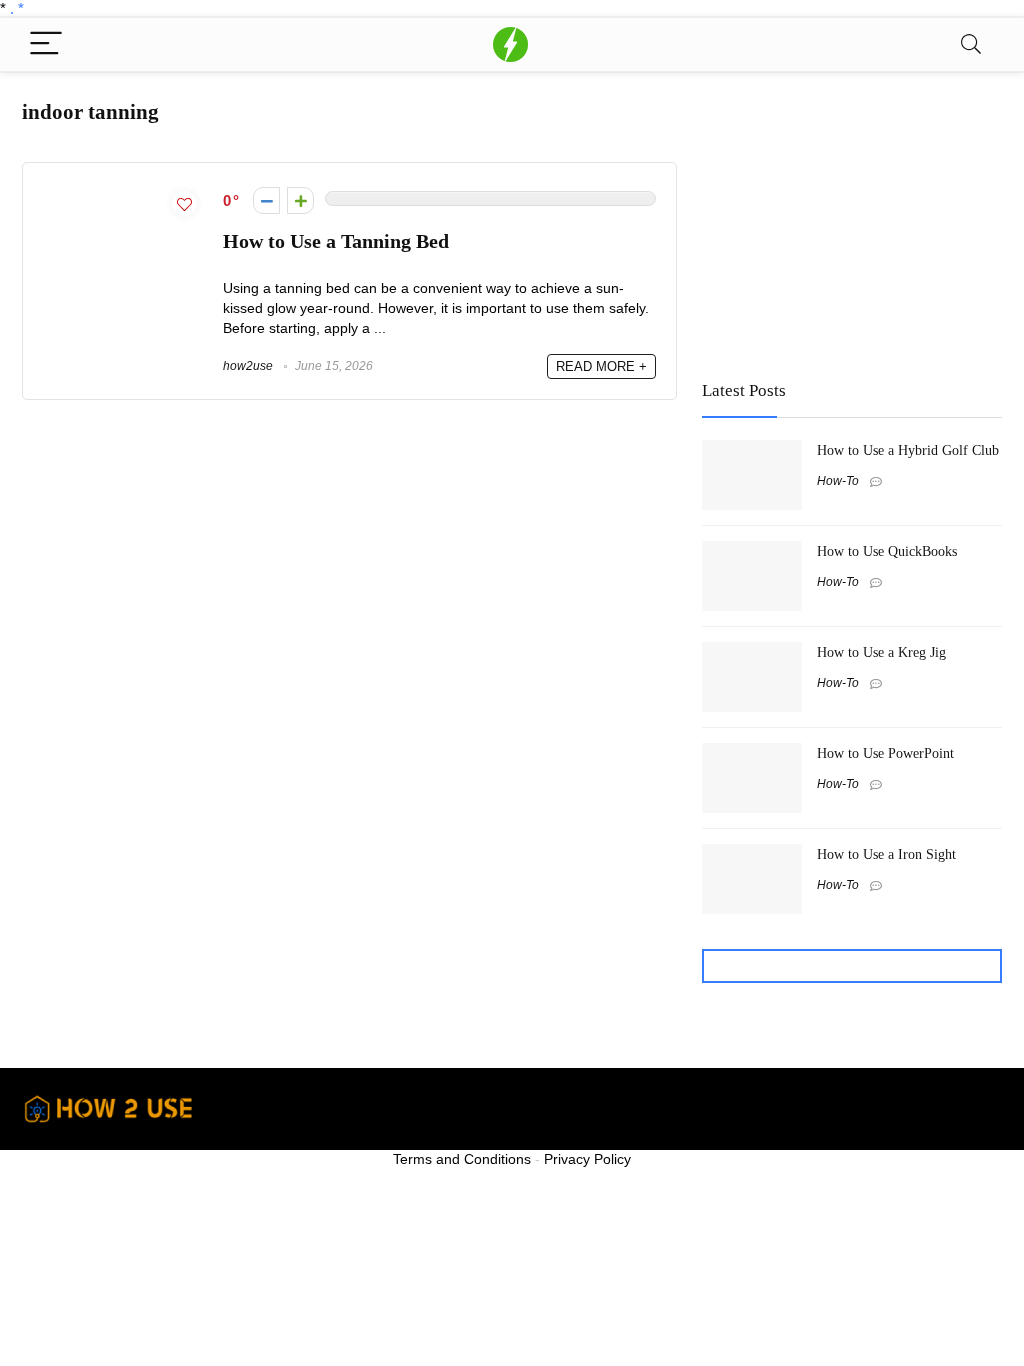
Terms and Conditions (462, 1159)
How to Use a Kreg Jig (881, 652)
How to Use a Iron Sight (886, 854)
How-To (838, 481)
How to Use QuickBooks (887, 551)
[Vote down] (266, 200)
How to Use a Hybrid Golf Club (908, 450)
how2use (248, 366)
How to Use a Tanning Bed (336, 241)
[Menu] (46, 44)
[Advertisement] (852, 217)
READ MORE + (601, 366)
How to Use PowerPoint (885, 753)
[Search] (971, 44)
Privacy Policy (587, 1159)
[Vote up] (300, 200)
